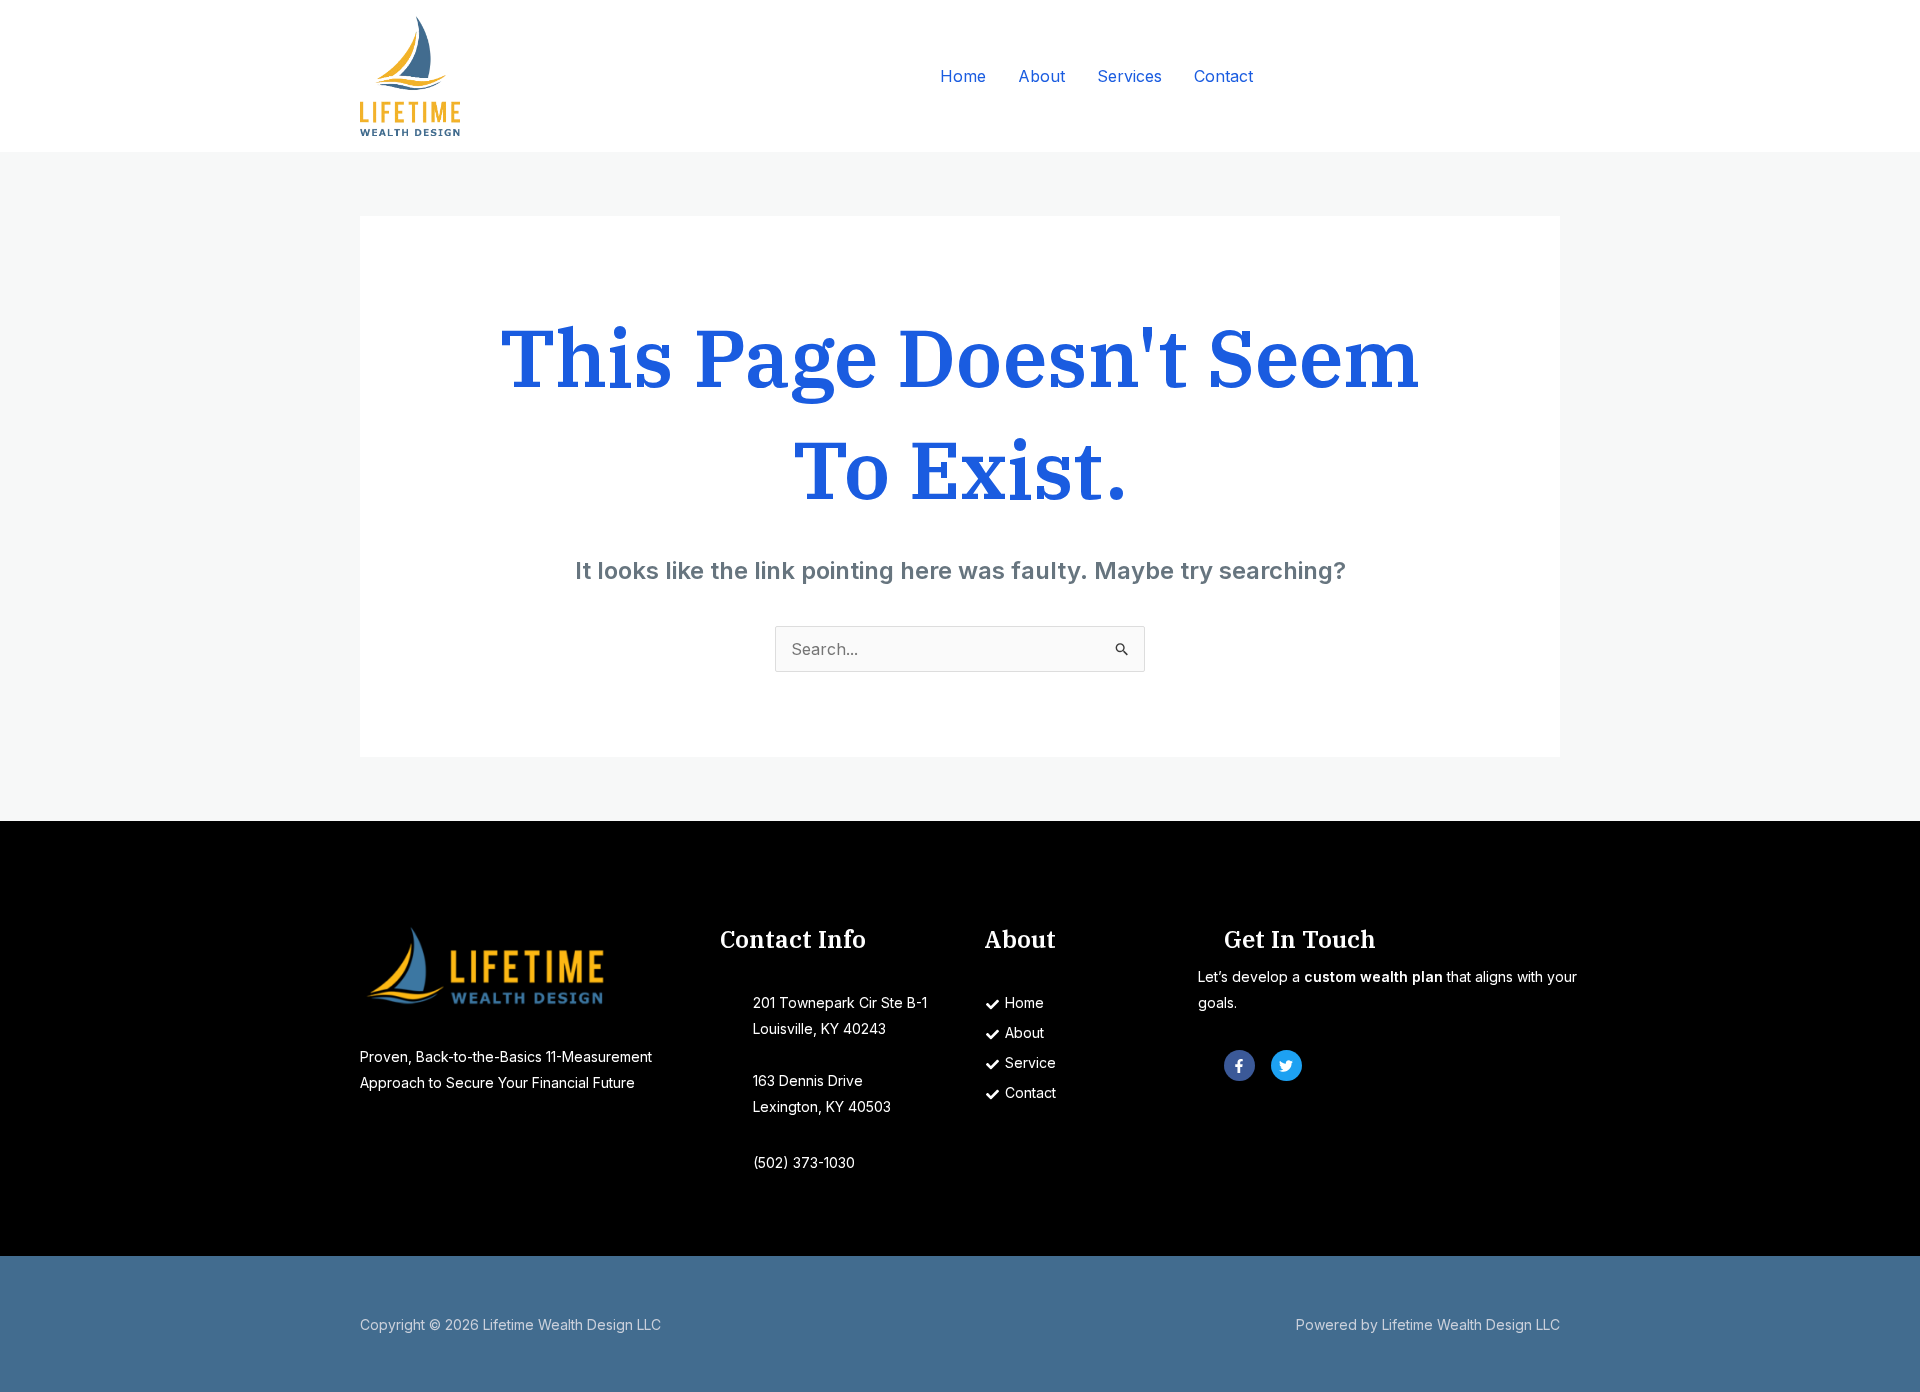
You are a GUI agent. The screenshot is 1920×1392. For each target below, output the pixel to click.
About (1041, 76)
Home (963, 76)
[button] (1424, 76)
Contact (1223, 76)
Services (1129, 76)
